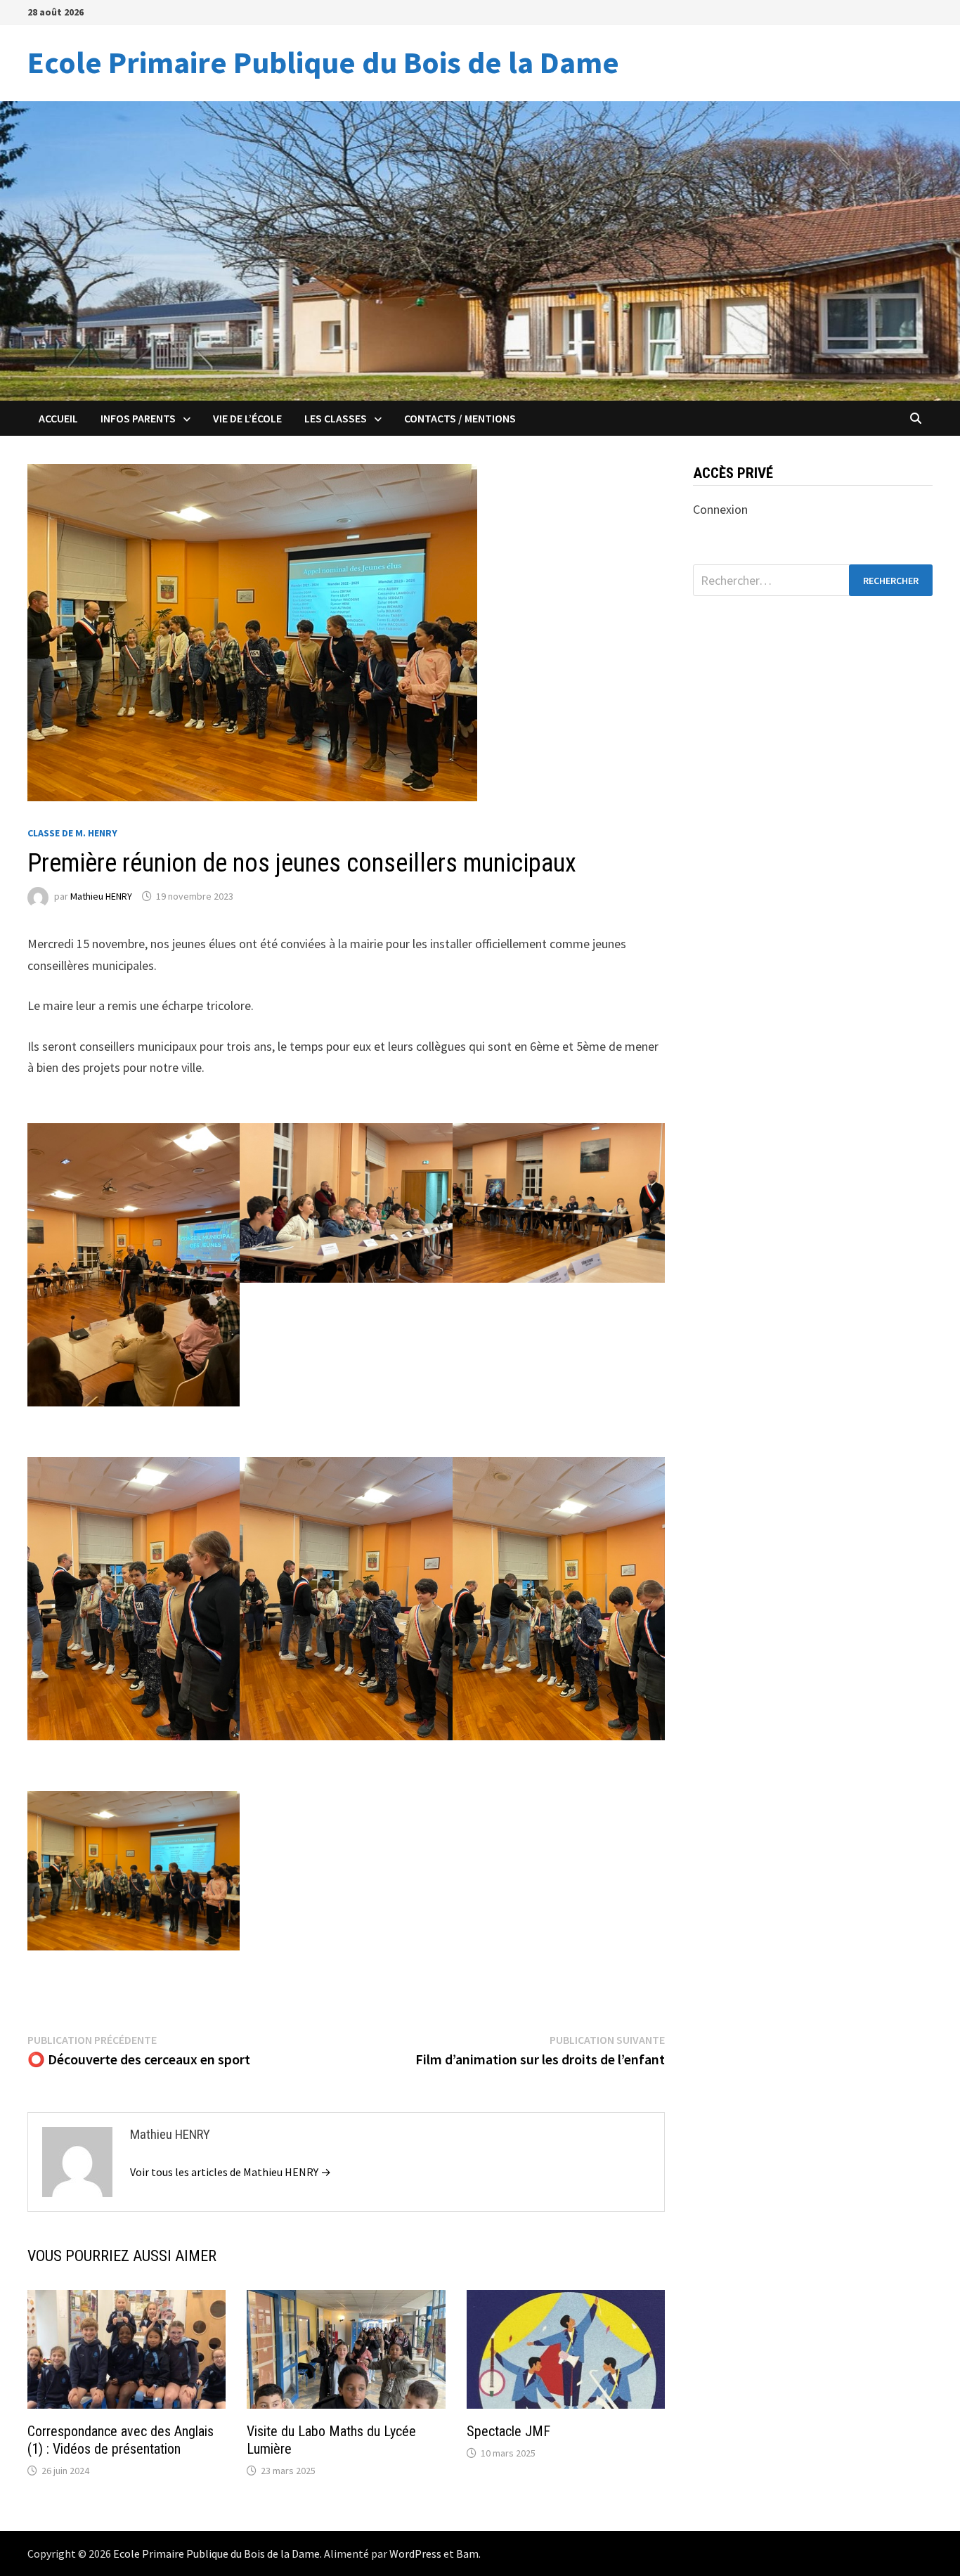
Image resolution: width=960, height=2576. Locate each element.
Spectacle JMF (508, 2431)
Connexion (720, 509)
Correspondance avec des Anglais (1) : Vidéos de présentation (121, 2440)
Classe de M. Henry (72, 833)
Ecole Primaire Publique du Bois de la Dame (323, 62)
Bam (467, 2554)
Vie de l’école (247, 418)
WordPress (415, 2554)
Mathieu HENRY (101, 896)
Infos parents (138, 418)
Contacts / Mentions (460, 418)
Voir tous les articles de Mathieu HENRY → (231, 2172)
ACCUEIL (58, 418)
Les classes (336, 418)
